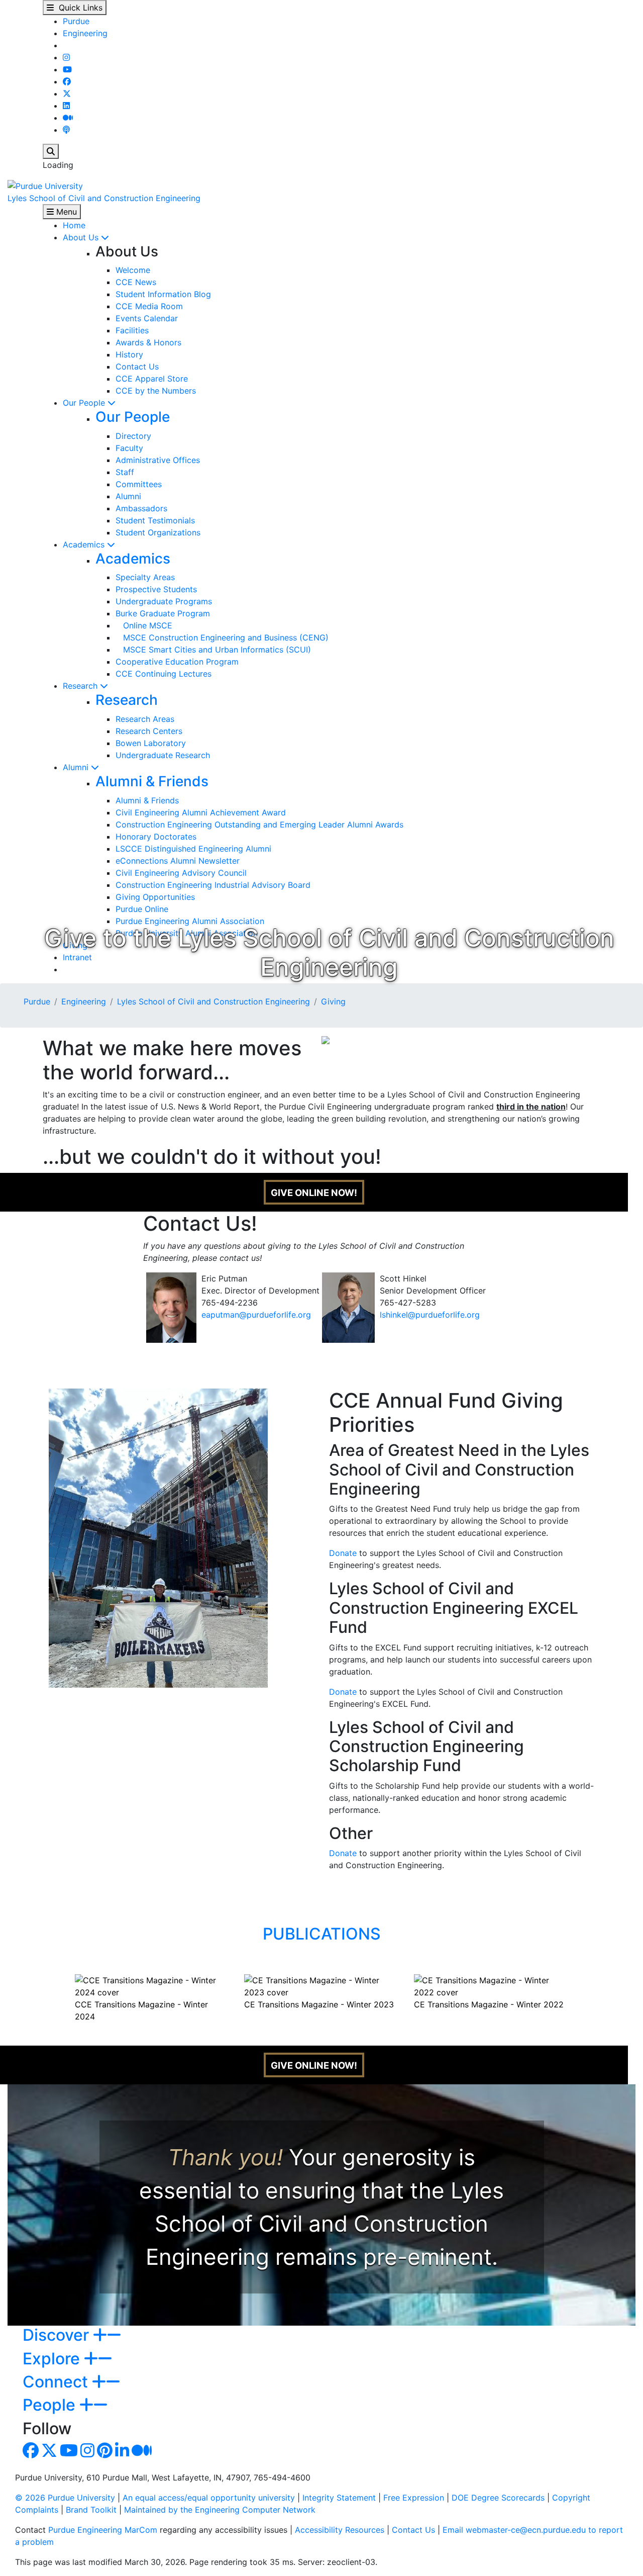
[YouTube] (67, 69)
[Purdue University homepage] (45, 185)
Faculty (129, 448)
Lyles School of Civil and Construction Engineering (104, 198)
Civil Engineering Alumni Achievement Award (201, 812)
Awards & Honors (148, 342)
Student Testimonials (155, 520)
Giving (333, 1001)
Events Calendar (147, 318)
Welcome (133, 270)
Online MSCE (144, 625)
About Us (82, 237)
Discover (58, 2335)
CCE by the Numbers (156, 391)
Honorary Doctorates (156, 837)
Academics (85, 544)
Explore (53, 2359)
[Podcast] (66, 130)
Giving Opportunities (155, 897)
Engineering (85, 33)
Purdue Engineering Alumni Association (190, 921)
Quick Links (78, 8)
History (129, 354)
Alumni (128, 496)
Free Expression (414, 2498)
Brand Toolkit (91, 2510)
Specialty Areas (145, 577)
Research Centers (149, 731)
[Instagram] (66, 57)
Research (81, 686)
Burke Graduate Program (163, 613)
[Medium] (68, 118)
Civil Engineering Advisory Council (181, 873)
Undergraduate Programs (164, 601)
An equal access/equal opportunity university (209, 2498)
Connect (57, 2382)
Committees (139, 484)
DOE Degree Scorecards (498, 2498)
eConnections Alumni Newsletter (178, 861)
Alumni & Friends (152, 781)
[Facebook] (67, 81)
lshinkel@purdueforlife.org (430, 1315)
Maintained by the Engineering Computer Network (220, 2510)
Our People (85, 403)
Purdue (76, 21)
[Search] (51, 151)
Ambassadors (141, 508)
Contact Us (137, 366)
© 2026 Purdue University (65, 2498)
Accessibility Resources (340, 2530)
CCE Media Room (149, 306)
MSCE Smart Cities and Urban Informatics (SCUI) (213, 650)
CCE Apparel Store (152, 379)
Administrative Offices (158, 460)
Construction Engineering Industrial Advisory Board (213, 885)
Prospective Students (156, 589)
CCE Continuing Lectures (164, 674)
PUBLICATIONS (322, 1934)
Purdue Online (142, 909)
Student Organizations (158, 532)
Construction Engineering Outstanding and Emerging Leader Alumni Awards (259, 824)
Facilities (132, 330)
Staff (125, 472)
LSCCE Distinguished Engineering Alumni (193, 849)
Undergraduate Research (163, 755)
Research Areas (145, 719)
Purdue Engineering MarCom (103, 2530)
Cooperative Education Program (177, 662)
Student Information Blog (163, 294)
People (51, 2405)
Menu (65, 212)
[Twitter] (67, 94)
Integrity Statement (339, 2498)
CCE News (136, 282)
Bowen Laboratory (151, 743)
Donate (343, 1553)
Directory (133, 436)
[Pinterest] (105, 2453)
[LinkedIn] (66, 106)
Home (74, 225)
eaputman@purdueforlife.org (256, 1315)
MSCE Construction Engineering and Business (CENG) (222, 637)
